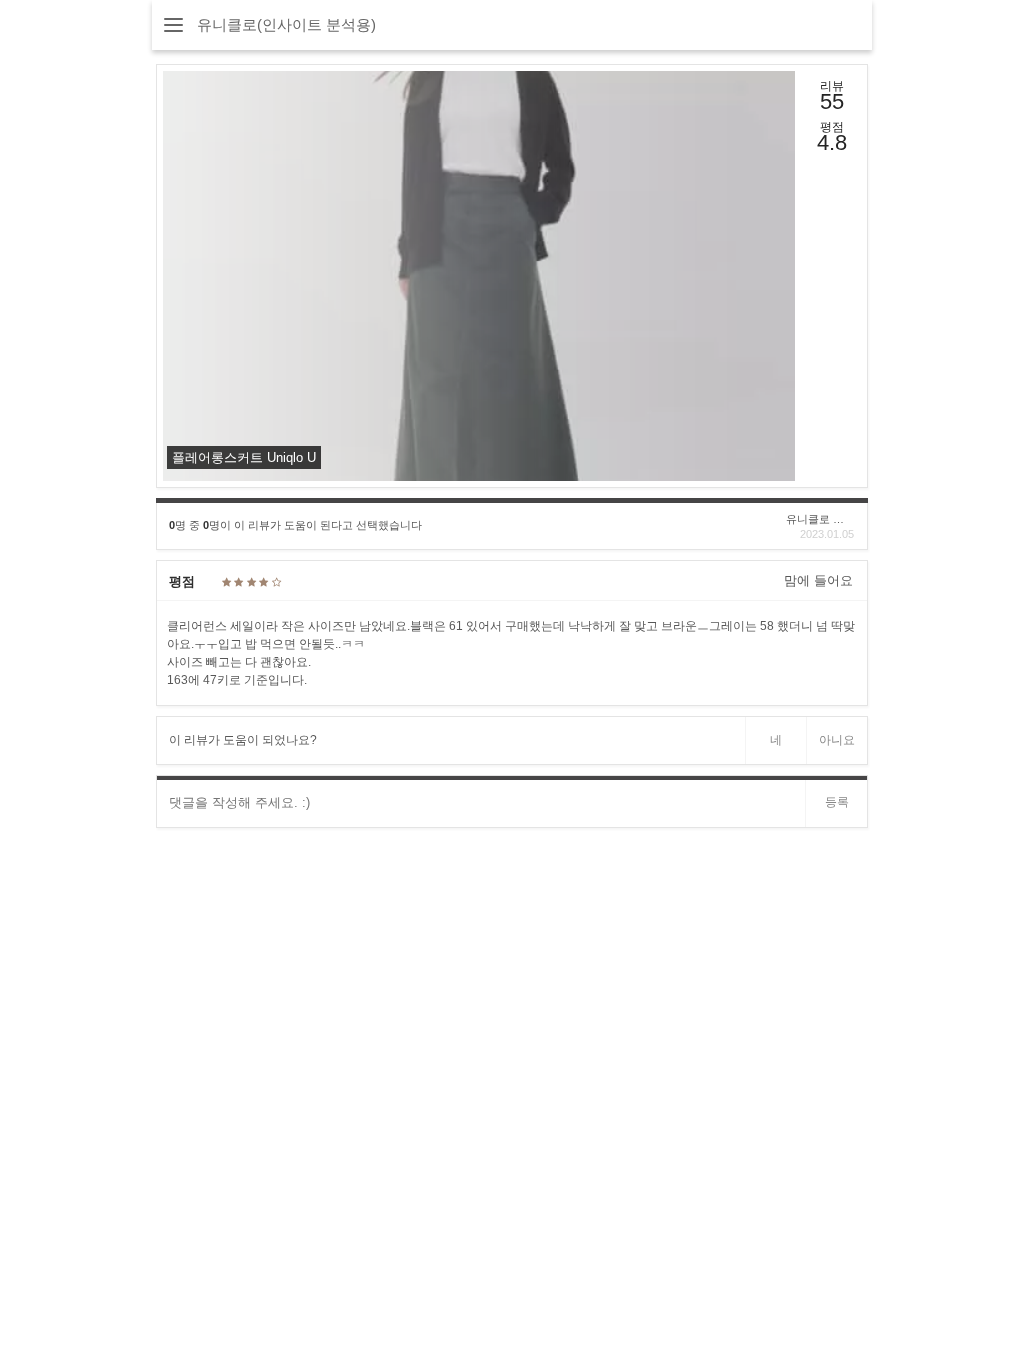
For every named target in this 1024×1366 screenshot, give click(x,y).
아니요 (837, 740)
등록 (837, 802)
